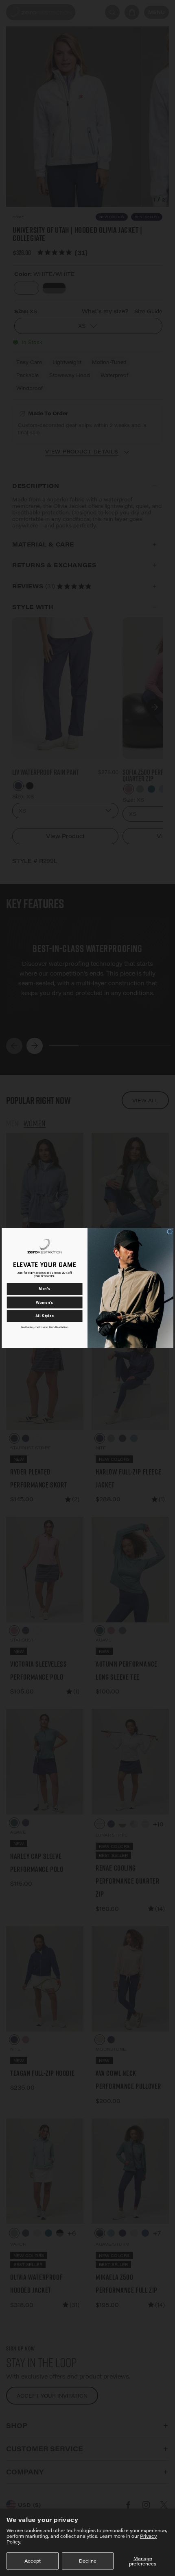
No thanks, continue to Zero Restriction (45, 1327)
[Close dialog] (170, 1232)
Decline (88, 2561)
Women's (45, 1302)
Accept (33, 2561)
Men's (44, 1289)
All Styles (45, 1316)
